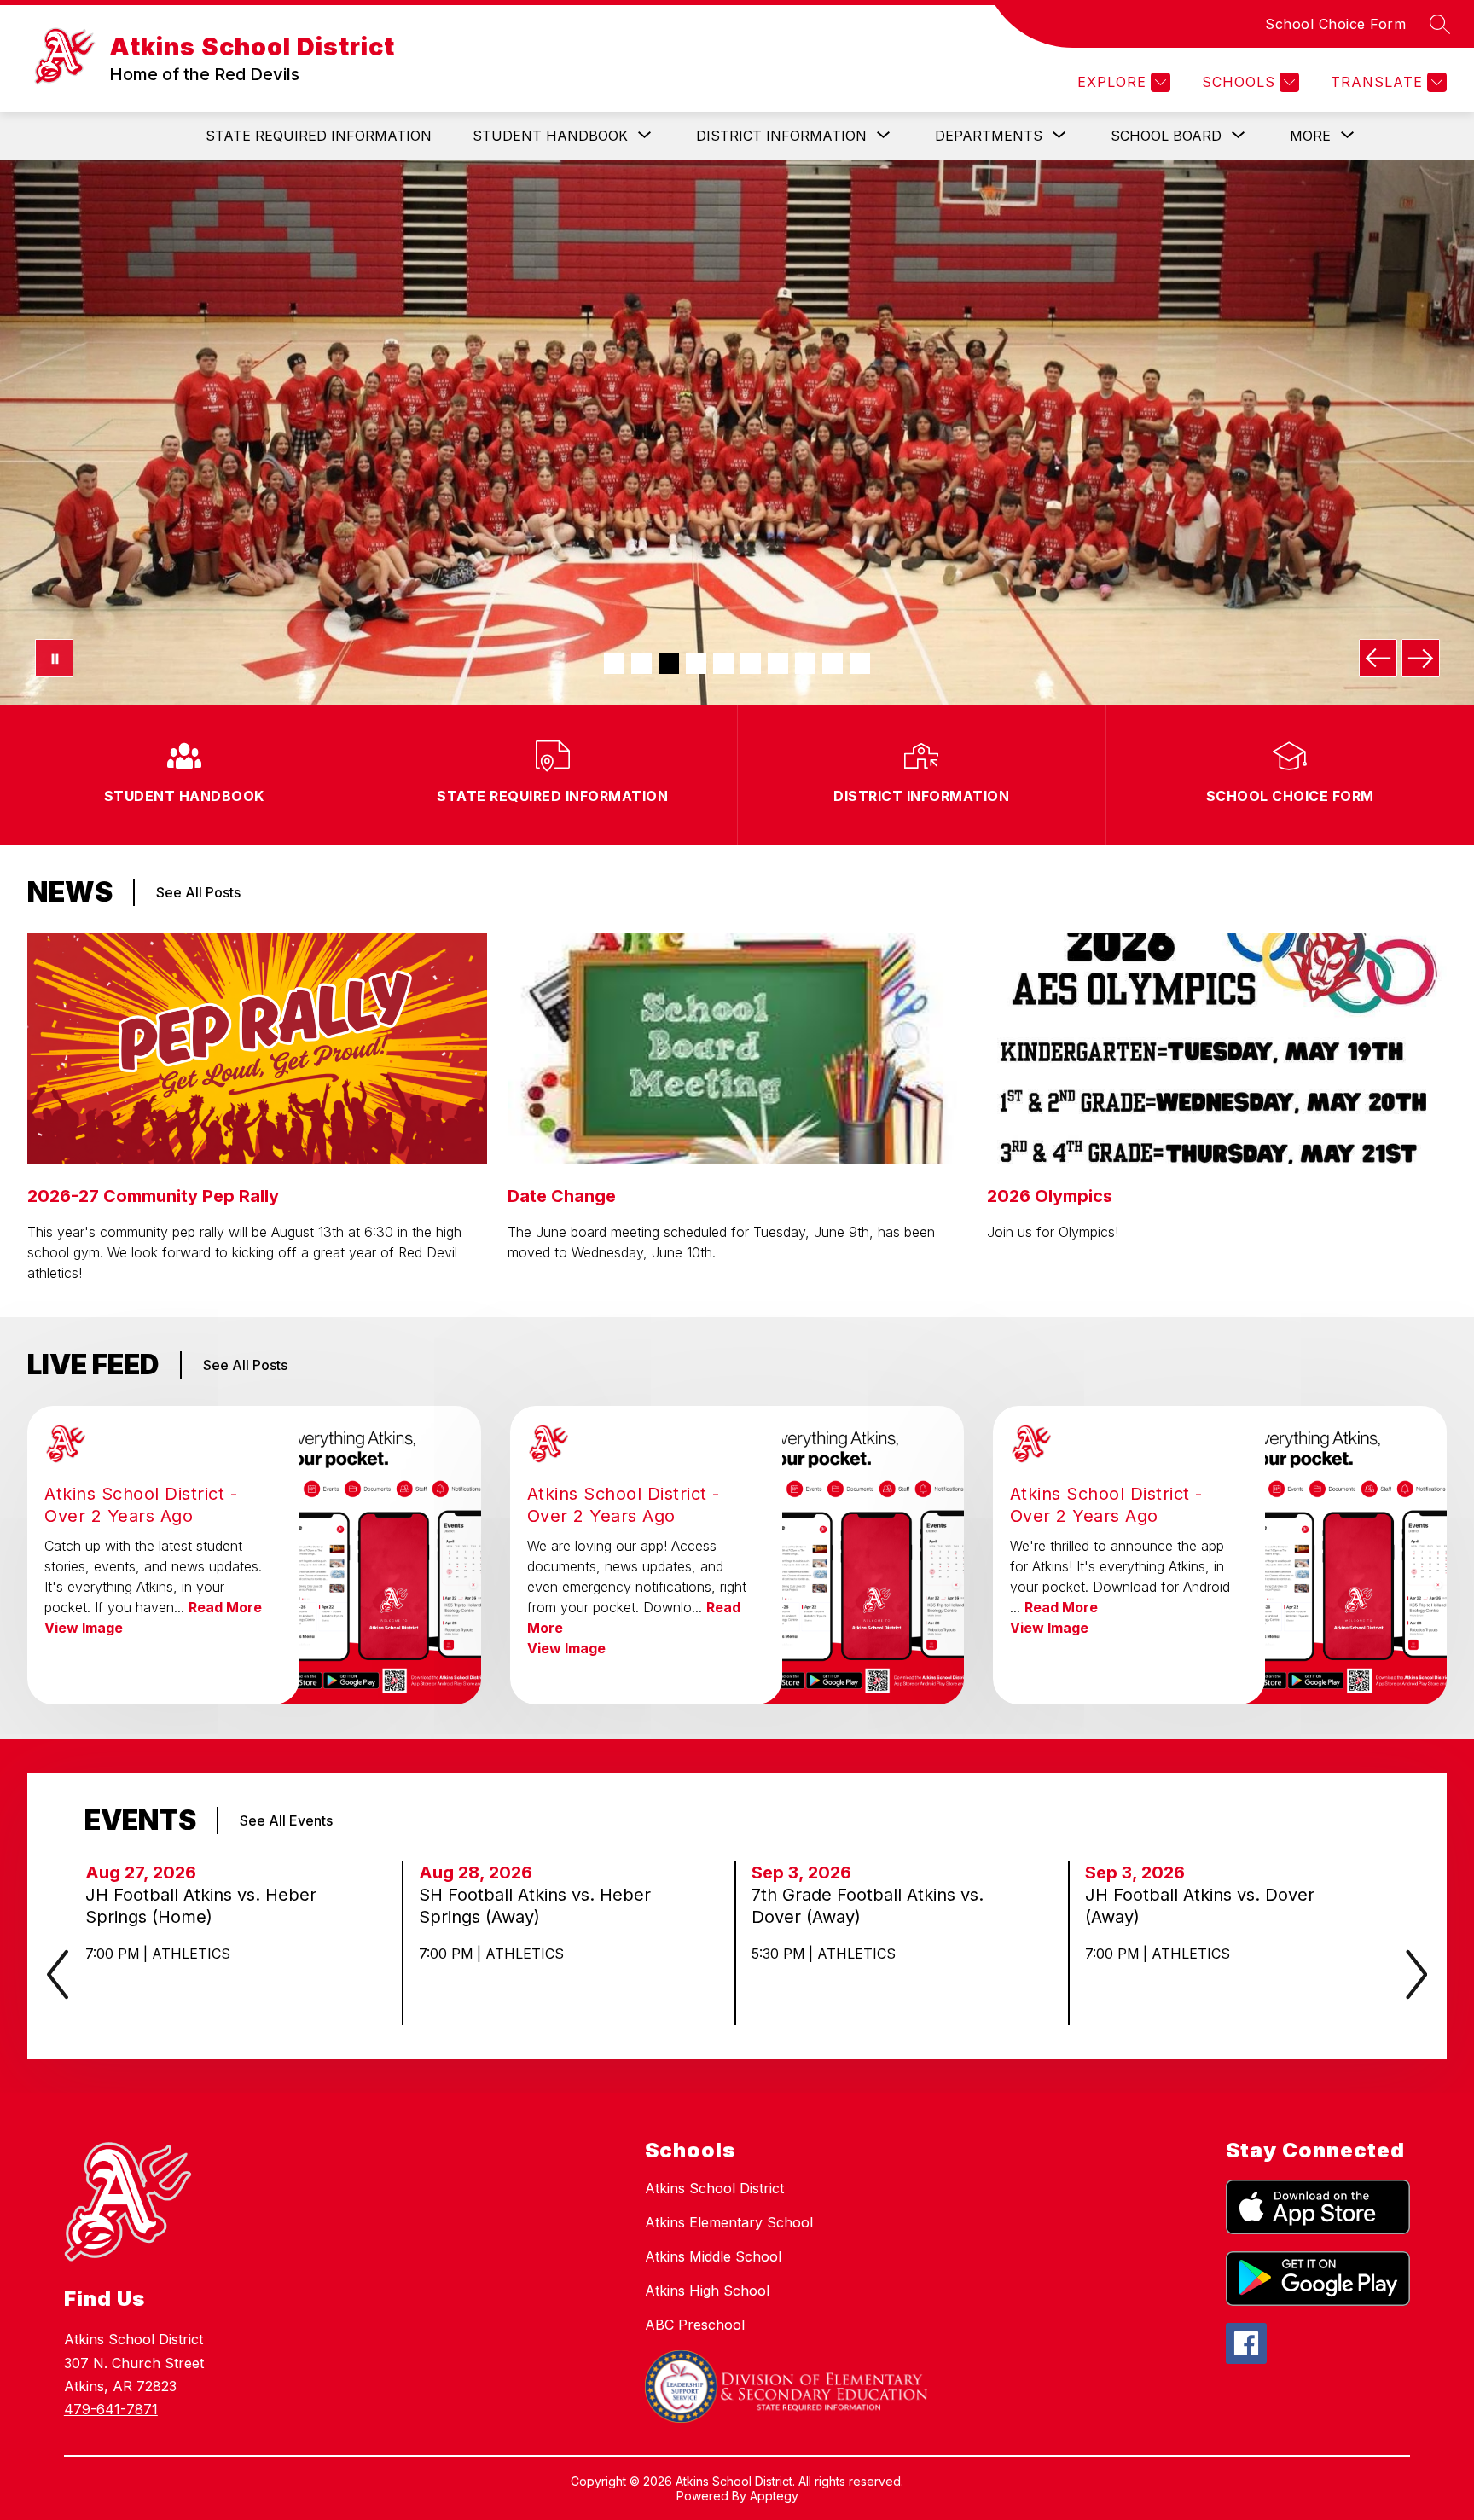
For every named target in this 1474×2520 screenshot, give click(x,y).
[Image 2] (641, 664)
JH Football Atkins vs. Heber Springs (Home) (201, 1906)
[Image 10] (860, 664)
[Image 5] (723, 664)
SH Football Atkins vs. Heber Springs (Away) (535, 1906)
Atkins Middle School (713, 2256)
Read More (225, 1607)
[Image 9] (833, 664)
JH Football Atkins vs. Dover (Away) (1200, 1906)
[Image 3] (669, 664)
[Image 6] (751, 664)
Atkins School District (714, 2188)
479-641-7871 (111, 2409)
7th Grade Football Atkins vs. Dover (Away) (868, 1906)
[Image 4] (696, 664)
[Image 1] (614, 664)
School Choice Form (1335, 24)
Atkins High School (707, 2291)
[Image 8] (805, 664)
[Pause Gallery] (54, 658)
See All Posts (198, 892)
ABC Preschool (695, 2325)
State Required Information (319, 136)
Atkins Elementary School (729, 2222)
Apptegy (774, 2496)
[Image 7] (778, 664)
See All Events (286, 1820)
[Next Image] (1421, 658)
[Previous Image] (1378, 658)
